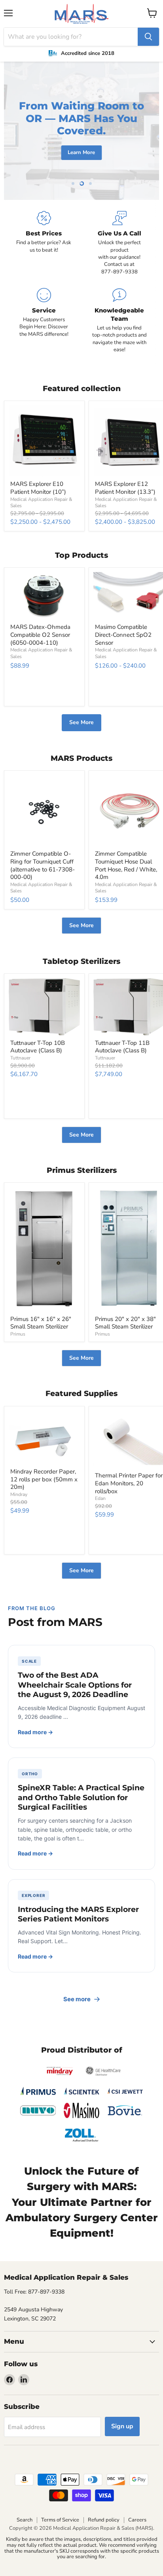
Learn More (81, 152)
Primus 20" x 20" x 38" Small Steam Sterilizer (125, 1323)
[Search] (148, 37)
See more (77, 1999)
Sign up (122, 2426)
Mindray (19, 1494)
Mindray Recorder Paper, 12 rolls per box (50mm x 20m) (44, 1479)
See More (81, 722)
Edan (100, 1498)
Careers (137, 2520)
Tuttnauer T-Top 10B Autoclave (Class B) (38, 1047)
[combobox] (71, 37)
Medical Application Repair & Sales (41, 888)
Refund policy (104, 2520)
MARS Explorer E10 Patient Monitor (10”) (38, 488)
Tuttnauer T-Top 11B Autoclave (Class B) (122, 1047)
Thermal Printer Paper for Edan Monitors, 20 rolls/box (129, 1483)
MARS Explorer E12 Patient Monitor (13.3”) (125, 488)
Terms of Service (60, 2520)
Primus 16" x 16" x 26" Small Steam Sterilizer (41, 1323)
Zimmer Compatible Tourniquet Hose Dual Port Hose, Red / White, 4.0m (126, 865)
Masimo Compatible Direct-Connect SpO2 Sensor (123, 635)
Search (25, 2520)
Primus (18, 1334)
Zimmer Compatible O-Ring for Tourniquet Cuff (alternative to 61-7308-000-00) (43, 865)
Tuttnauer (20, 1058)
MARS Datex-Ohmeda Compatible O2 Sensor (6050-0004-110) (40, 635)
